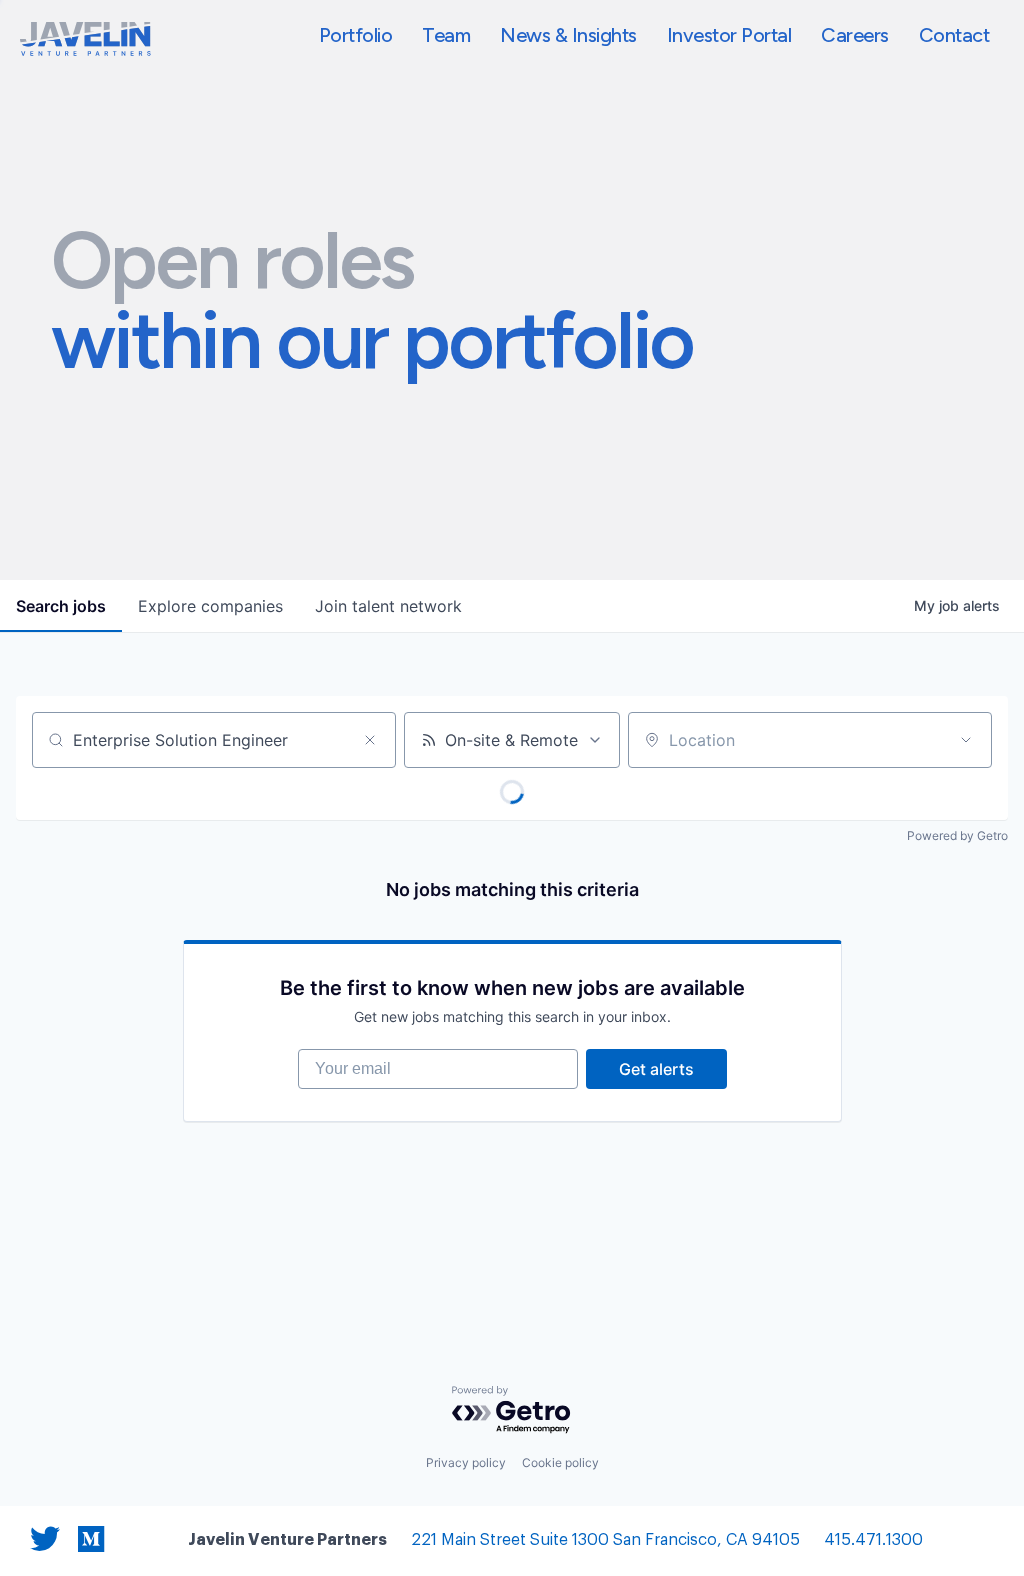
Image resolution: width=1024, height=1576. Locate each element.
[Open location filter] (966, 740)
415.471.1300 (873, 1540)
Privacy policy (466, 1462)
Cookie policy (560, 1462)
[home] (85, 39)
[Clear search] (370, 740)
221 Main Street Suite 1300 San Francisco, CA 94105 (605, 1540)
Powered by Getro (957, 835)
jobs (61, 606)
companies (210, 606)
